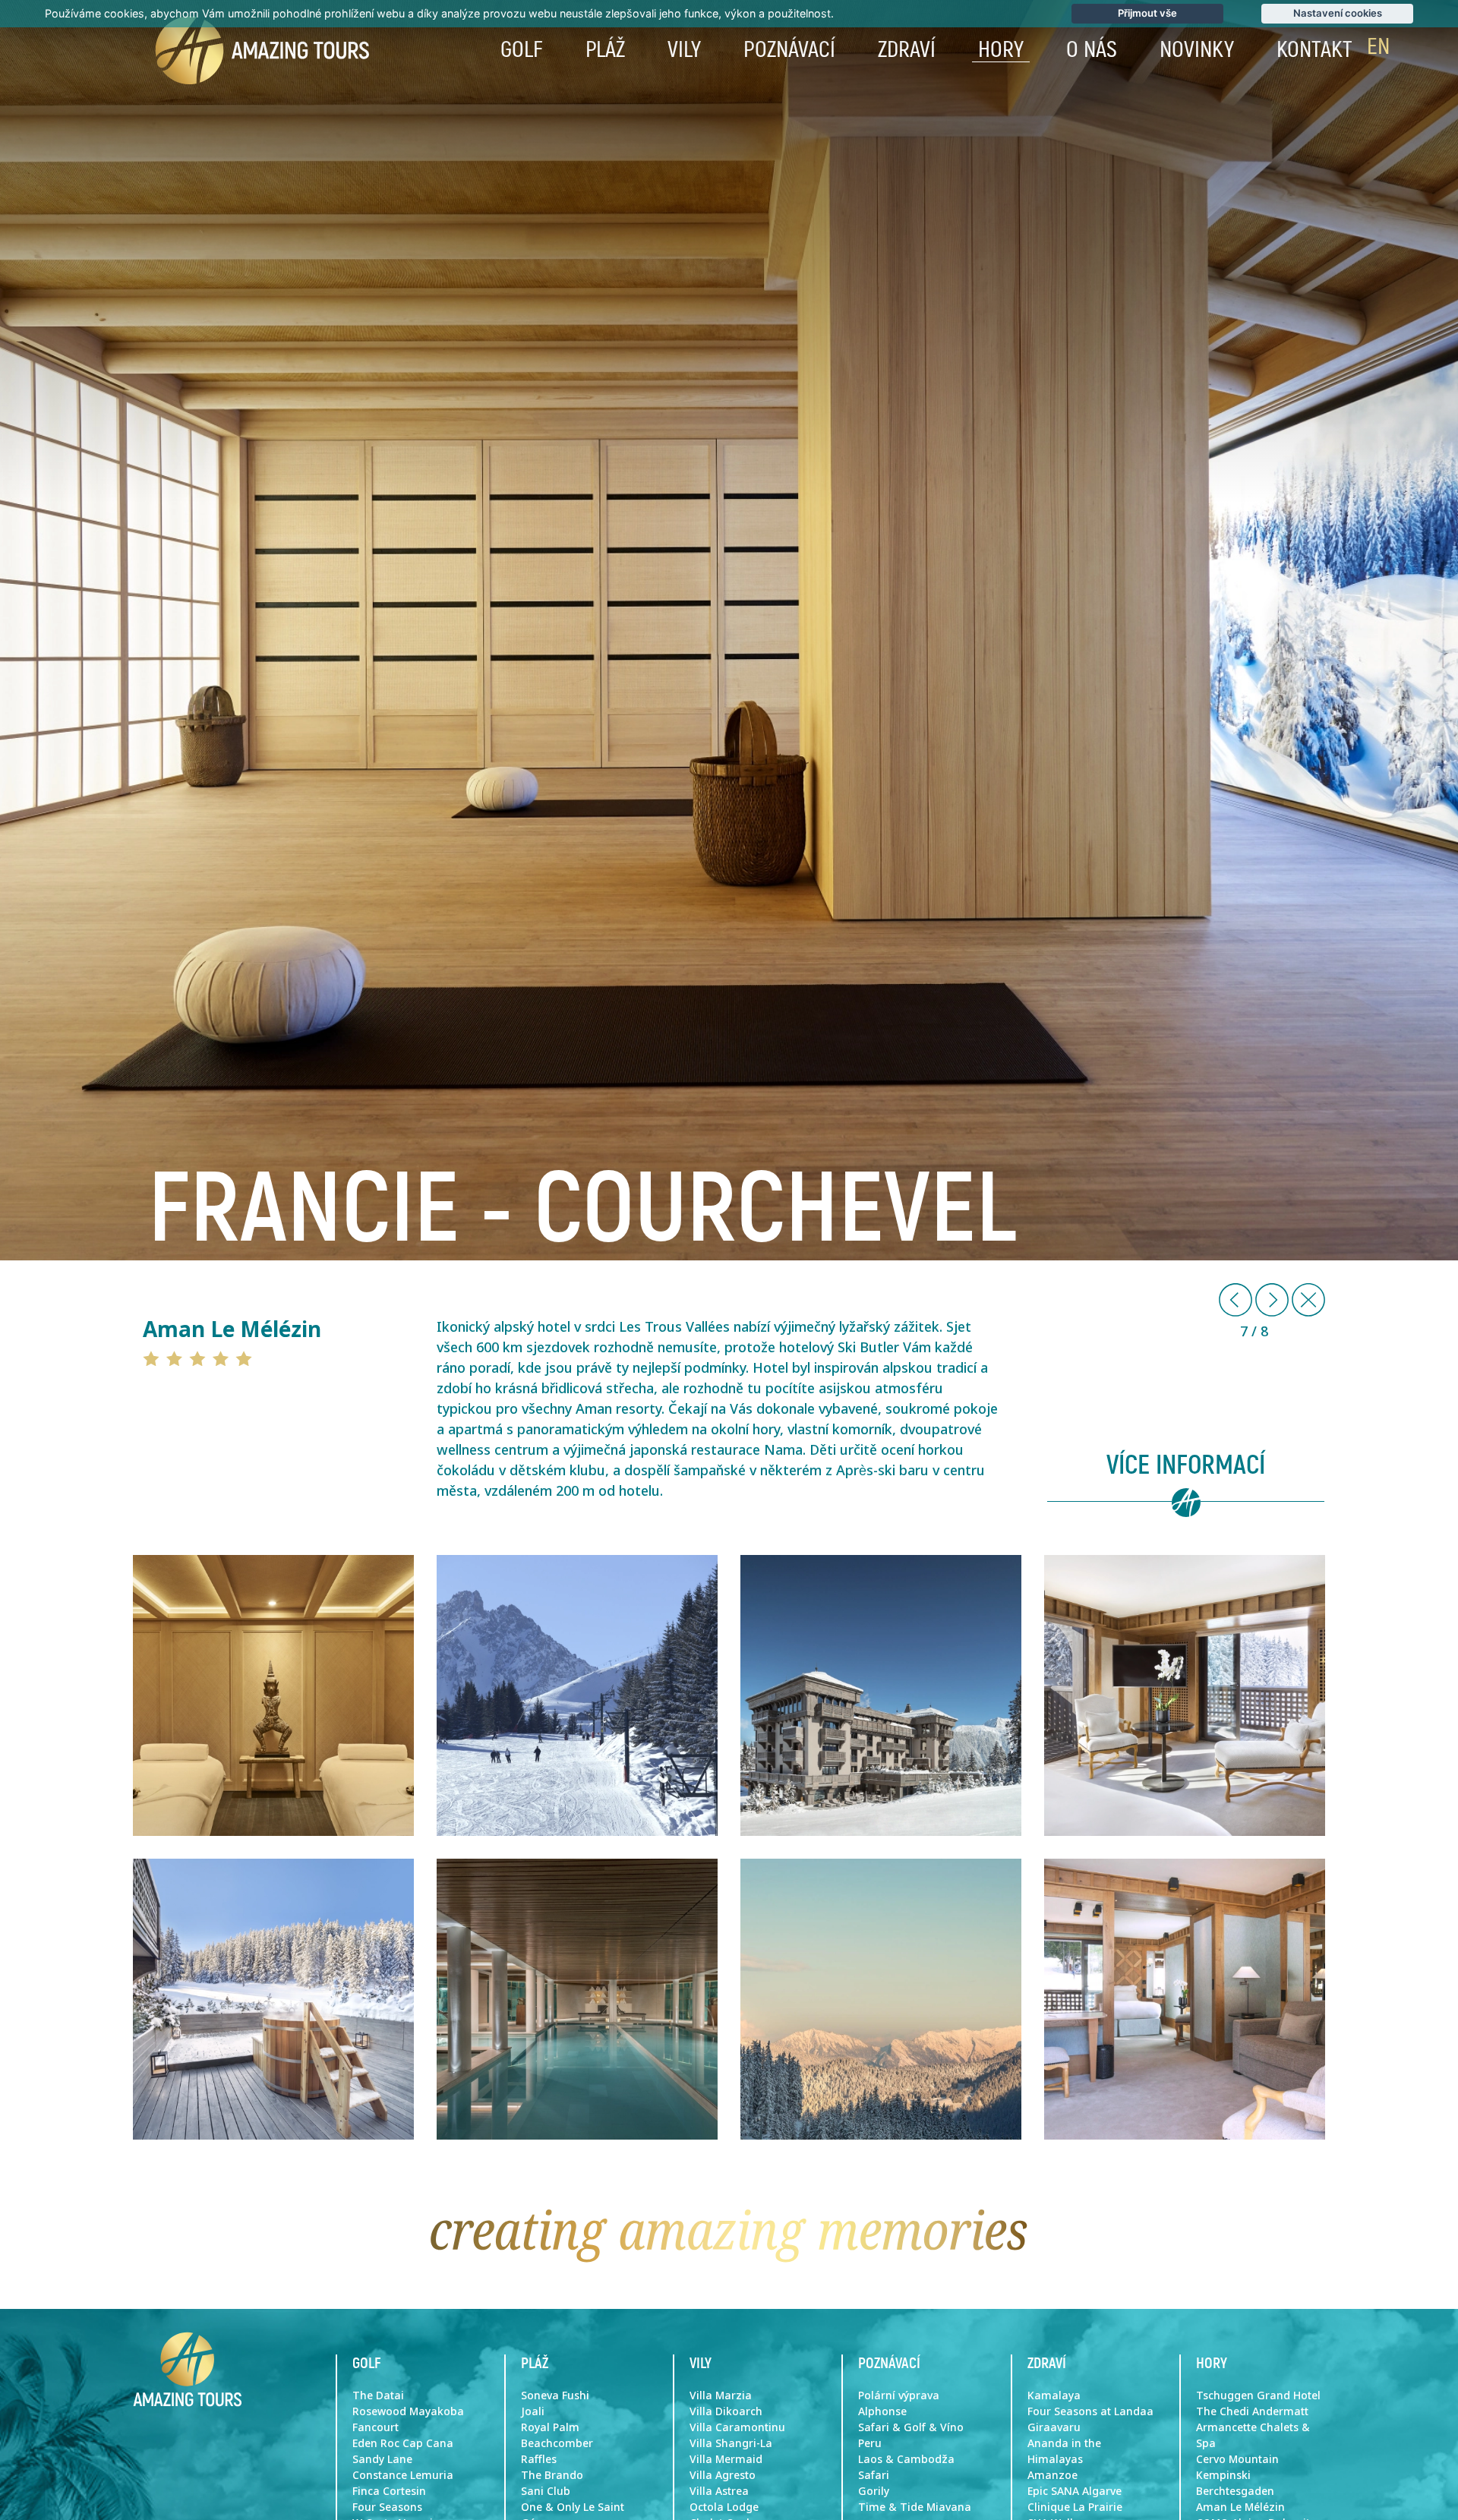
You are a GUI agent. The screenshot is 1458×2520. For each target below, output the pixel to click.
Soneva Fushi (555, 2395)
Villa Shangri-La (731, 2443)
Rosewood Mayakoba (408, 2411)
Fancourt (376, 2427)
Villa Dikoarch (726, 2411)
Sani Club (546, 2491)
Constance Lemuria (403, 2475)
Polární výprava (899, 2395)
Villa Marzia (721, 2395)
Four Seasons (387, 2507)
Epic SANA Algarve (1075, 2491)
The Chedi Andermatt (1252, 2411)
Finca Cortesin (389, 2491)
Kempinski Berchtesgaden (1235, 2483)
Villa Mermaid (726, 2459)
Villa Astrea (719, 2491)
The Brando (552, 2475)
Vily (684, 50)
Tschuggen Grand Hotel (1258, 2395)
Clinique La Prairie (1075, 2507)
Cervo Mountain (1237, 2459)
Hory (1001, 50)
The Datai (378, 2395)
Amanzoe (1052, 2475)
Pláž (605, 50)
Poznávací (789, 50)
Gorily (874, 2491)
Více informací (1186, 1466)
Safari (874, 2475)
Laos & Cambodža (906, 2459)
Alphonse (882, 2411)
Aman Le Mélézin (1240, 2507)
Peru (870, 2443)
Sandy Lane (382, 2459)
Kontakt (1314, 50)
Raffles (539, 2459)
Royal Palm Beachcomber (557, 2435)
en (1378, 47)
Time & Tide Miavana (915, 2507)
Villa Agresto (723, 2475)
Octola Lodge (724, 2507)
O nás (1092, 50)
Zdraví (907, 50)
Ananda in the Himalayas (1064, 2451)
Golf (522, 50)
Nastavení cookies (1338, 13)
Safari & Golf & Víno (911, 2427)
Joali (533, 2411)
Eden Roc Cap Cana (403, 2443)
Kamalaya (1054, 2395)
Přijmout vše (1147, 13)
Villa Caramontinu (737, 2427)
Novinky (1197, 50)
